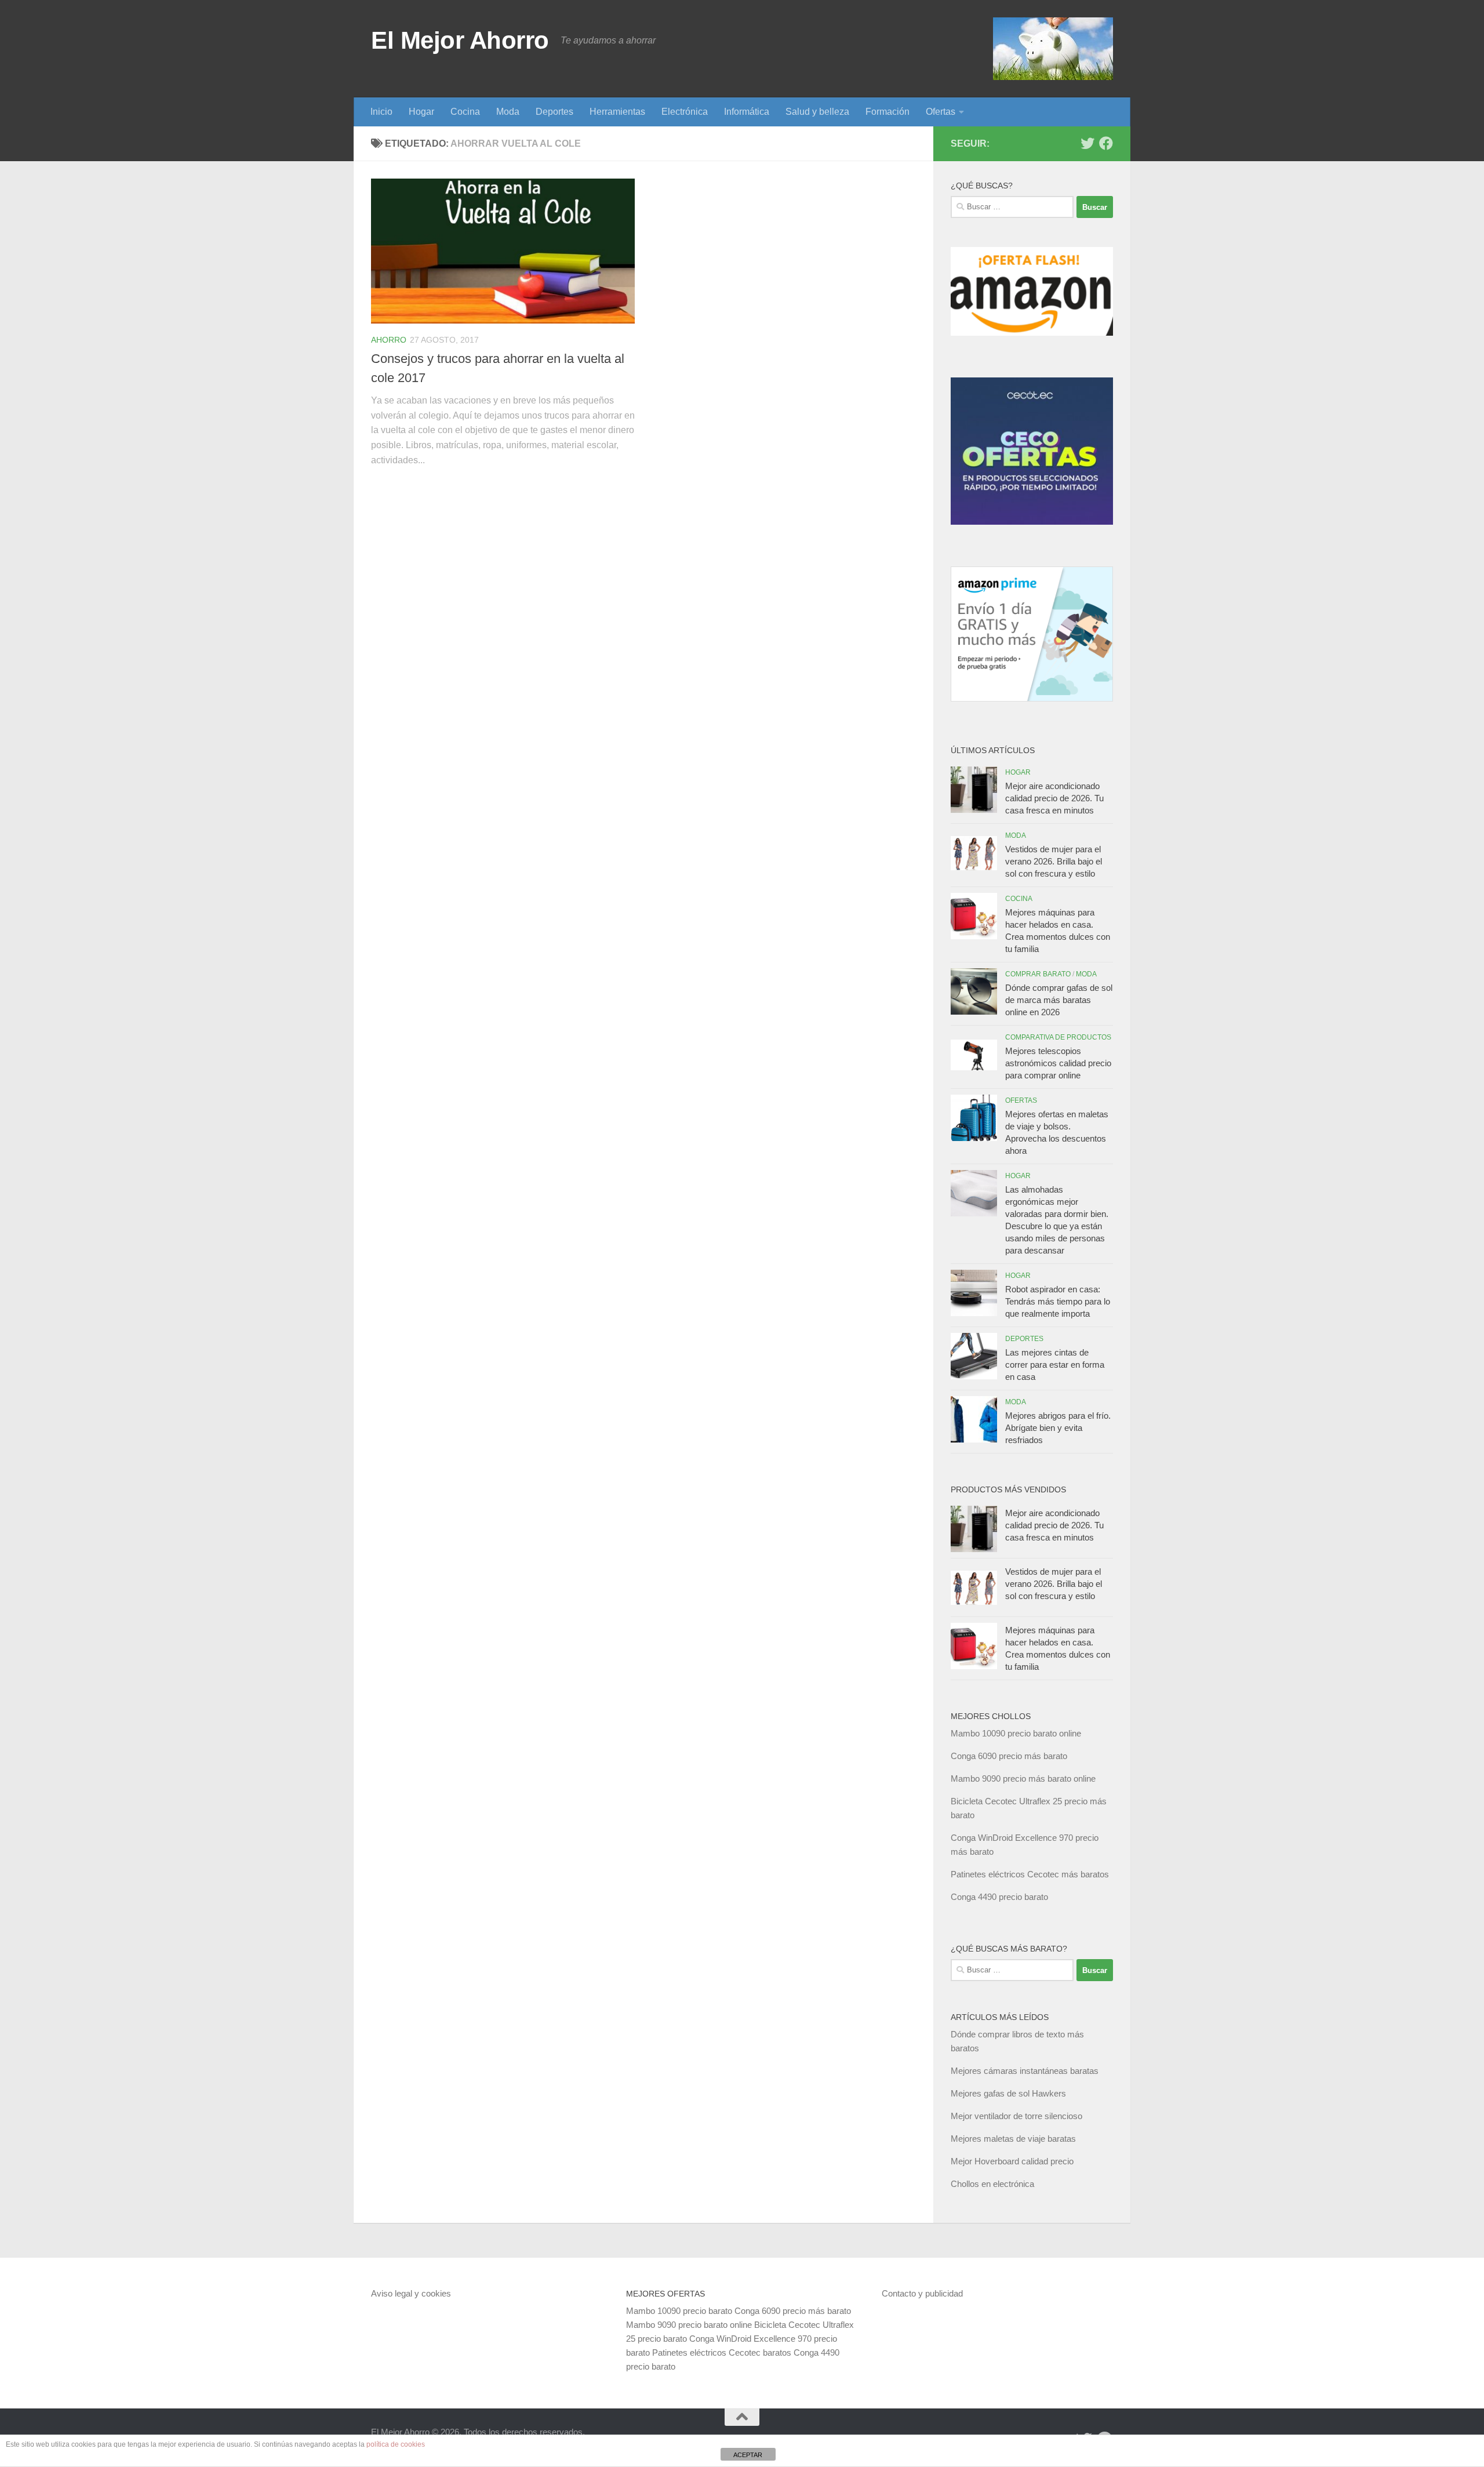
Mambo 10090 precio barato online (1016, 1733)
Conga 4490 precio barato (999, 1897)
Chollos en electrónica (992, 2184)
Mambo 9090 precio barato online (689, 2325)
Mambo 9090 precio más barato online (1023, 1779)
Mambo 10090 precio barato (679, 2311)
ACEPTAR (748, 2455)
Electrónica (685, 112)
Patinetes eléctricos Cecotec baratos (722, 2352)
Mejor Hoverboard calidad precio (1012, 2161)
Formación (888, 112)
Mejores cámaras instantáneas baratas (1025, 2071)
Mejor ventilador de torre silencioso (1016, 2116)
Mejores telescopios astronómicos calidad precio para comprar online (1058, 1063)
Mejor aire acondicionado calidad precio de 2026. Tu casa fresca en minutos (1054, 798)
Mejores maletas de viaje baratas (1013, 2139)
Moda (508, 112)
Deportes (554, 112)
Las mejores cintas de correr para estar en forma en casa (1055, 1365)
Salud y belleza (817, 112)
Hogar (421, 112)
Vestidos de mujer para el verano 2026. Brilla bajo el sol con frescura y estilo (1054, 861)
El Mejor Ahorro (460, 40)
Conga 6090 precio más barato (1009, 1756)
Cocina (465, 112)
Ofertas (941, 112)
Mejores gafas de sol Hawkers (1008, 2093)
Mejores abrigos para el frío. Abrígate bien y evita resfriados (1058, 1428)
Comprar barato (1038, 974)
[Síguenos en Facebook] (1106, 143)
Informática (747, 112)
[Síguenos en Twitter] (1087, 143)
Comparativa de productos (1058, 1037)
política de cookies (396, 2444)
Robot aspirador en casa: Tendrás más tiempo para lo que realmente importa (1058, 1301)
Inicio (381, 112)
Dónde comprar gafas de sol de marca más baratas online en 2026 (1059, 1000)
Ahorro (389, 340)
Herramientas (617, 112)
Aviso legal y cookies (411, 2293)
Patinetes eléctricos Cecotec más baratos (1030, 1874)
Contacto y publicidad (922, 2293)
